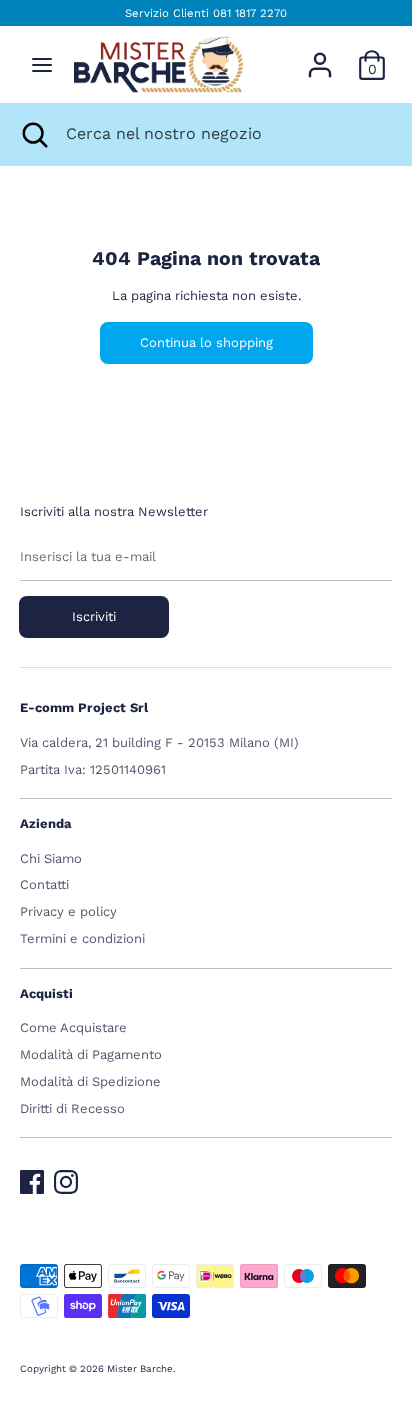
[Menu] (42, 64)
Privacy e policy (68, 911)
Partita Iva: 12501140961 (93, 769)
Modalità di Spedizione (90, 1081)
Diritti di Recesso (72, 1108)
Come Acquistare (73, 1027)
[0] (372, 54)
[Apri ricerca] (33, 134)
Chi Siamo (51, 858)
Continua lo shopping (206, 342)
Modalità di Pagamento (91, 1054)
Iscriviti (94, 616)
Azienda (46, 823)
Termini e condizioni (82, 938)
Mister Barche (140, 1368)
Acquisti (46, 993)
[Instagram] (66, 1177)
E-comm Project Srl (84, 707)
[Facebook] (32, 1177)
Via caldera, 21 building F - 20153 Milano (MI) (159, 742)
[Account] (320, 54)
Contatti (44, 884)
